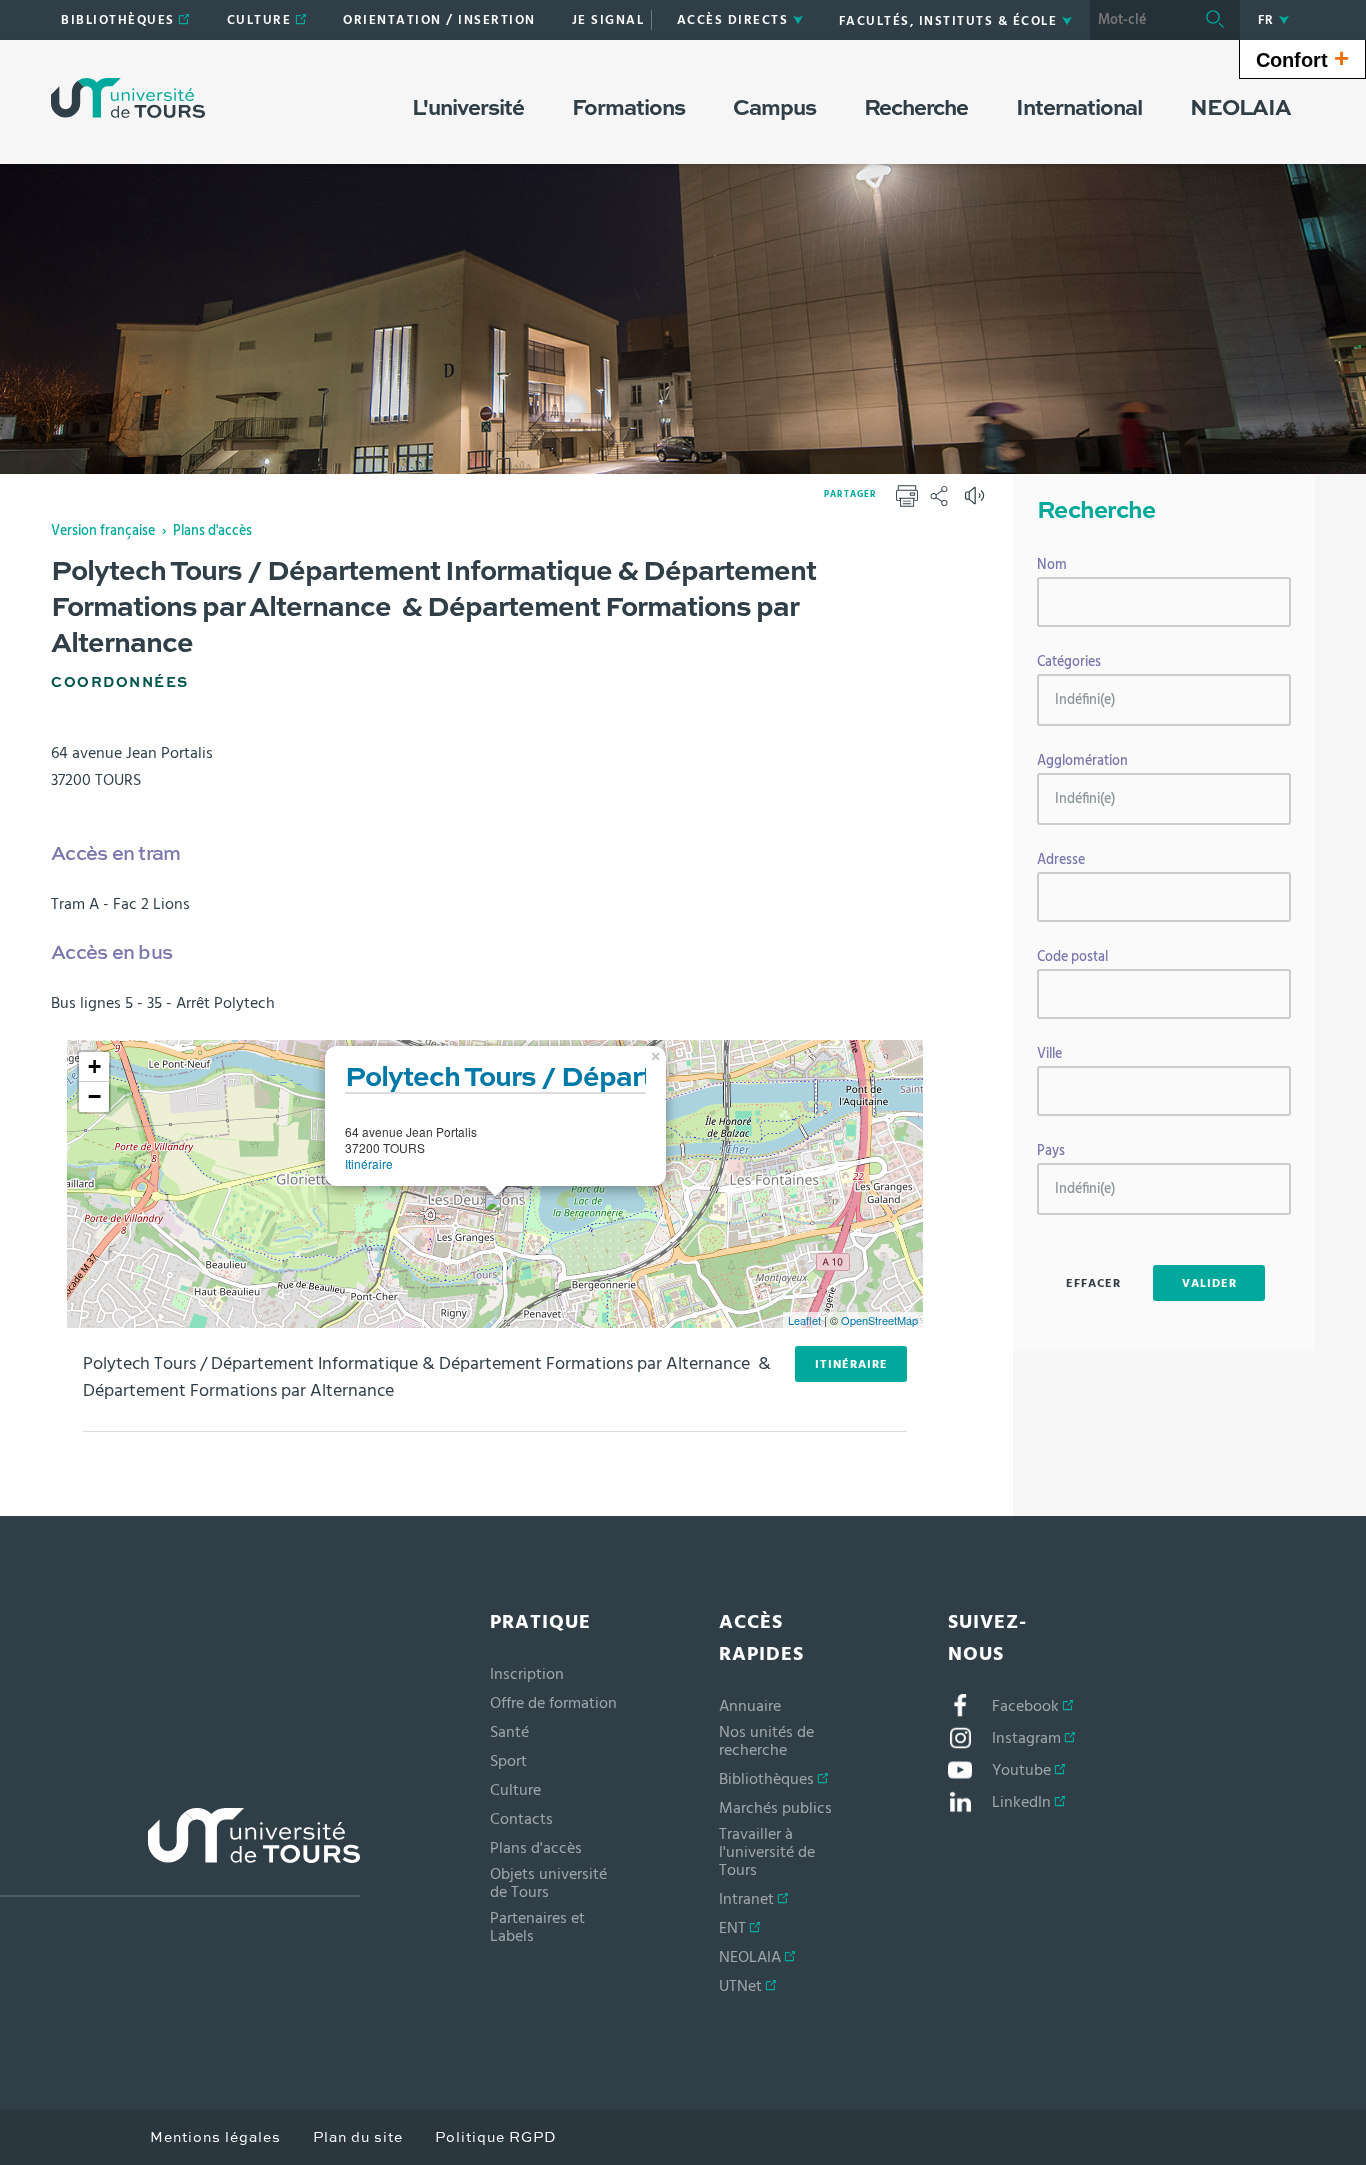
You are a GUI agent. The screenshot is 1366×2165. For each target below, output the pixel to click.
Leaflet (804, 1320)
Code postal (1072, 957)
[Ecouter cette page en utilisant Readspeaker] (977, 502)
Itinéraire (369, 1163)
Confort (1302, 58)
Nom (1052, 565)
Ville (1049, 1054)
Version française (103, 531)
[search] (1140, 20)
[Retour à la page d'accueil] (128, 98)
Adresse (1061, 860)
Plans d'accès (212, 531)
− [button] (94, 1096)
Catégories (1069, 662)
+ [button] (94, 1066)
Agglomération (1082, 761)
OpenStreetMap (879, 1320)
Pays (1051, 1151)
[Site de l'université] (180, 1852)
